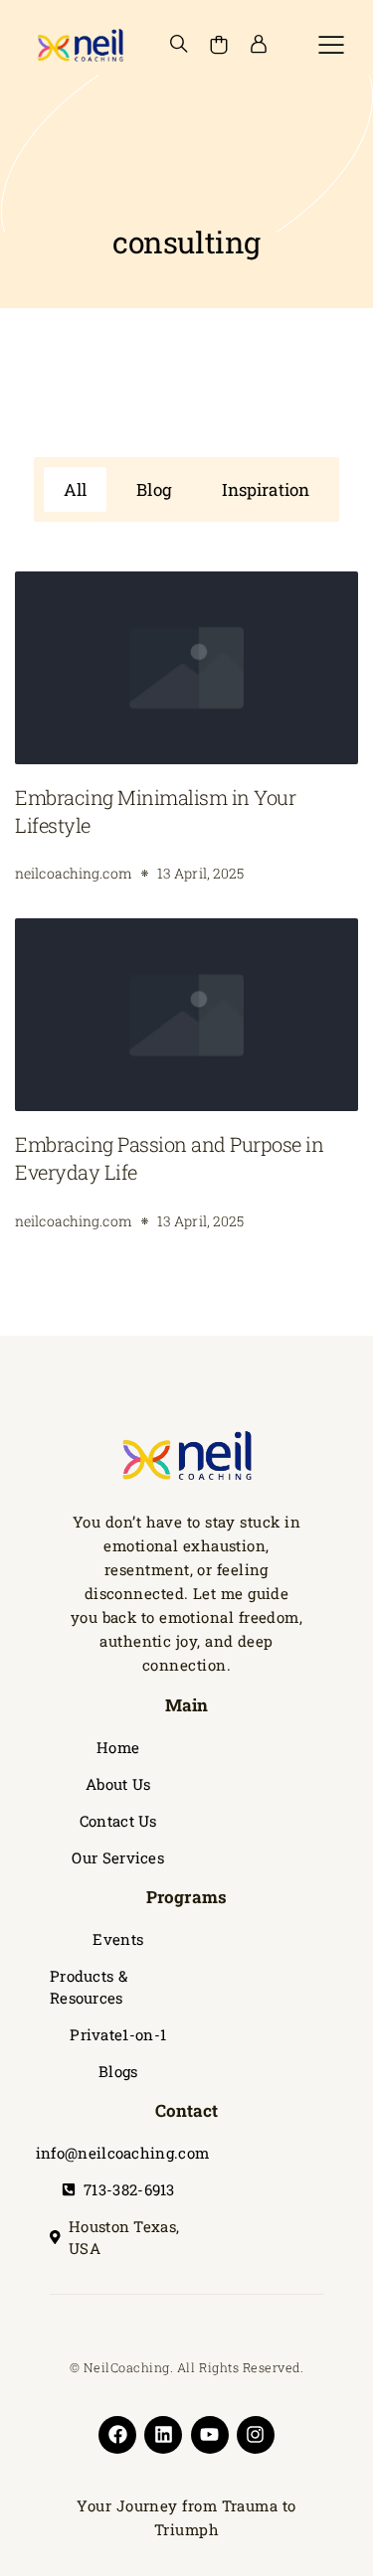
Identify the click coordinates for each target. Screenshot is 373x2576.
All (75, 489)
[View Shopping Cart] (219, 45)
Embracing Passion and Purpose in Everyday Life (169, 1158)
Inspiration (266, 489)
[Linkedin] (163, 2435)
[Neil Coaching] (80, 45)
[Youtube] (210, 2435)
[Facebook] (117, 2435)
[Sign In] (259, 45)
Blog (154, 489)
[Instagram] (256, 2435)
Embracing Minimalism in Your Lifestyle (155, 811)
